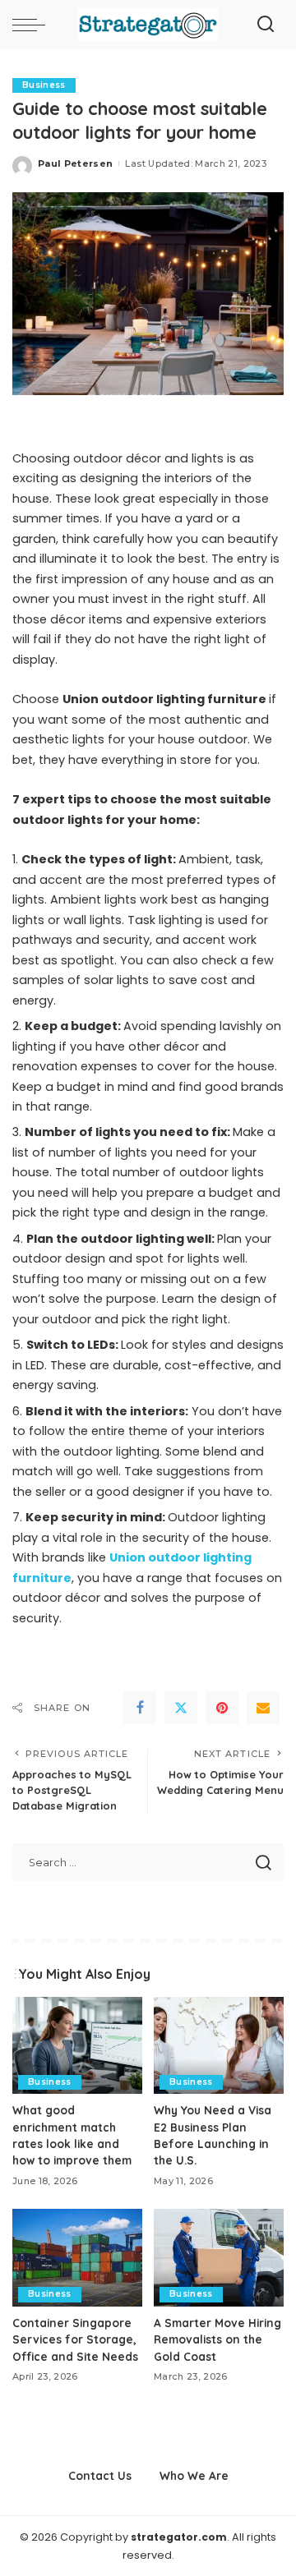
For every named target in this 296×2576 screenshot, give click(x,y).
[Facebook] (140, 1708)
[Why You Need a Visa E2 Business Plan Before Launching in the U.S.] (219, 2046)
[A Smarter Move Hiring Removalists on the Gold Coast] (219, 2258)
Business (44, 85)
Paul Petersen (75, 163)
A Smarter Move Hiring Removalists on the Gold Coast (217, 2339)
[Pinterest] (222, 1708)
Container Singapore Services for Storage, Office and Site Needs (75, 2339)
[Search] (266, 25)
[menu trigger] (33, 25)
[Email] (263, 1708)
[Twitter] (181, 1708)
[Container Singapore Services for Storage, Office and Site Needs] (77, 2258)
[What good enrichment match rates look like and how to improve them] (77, 2046)
